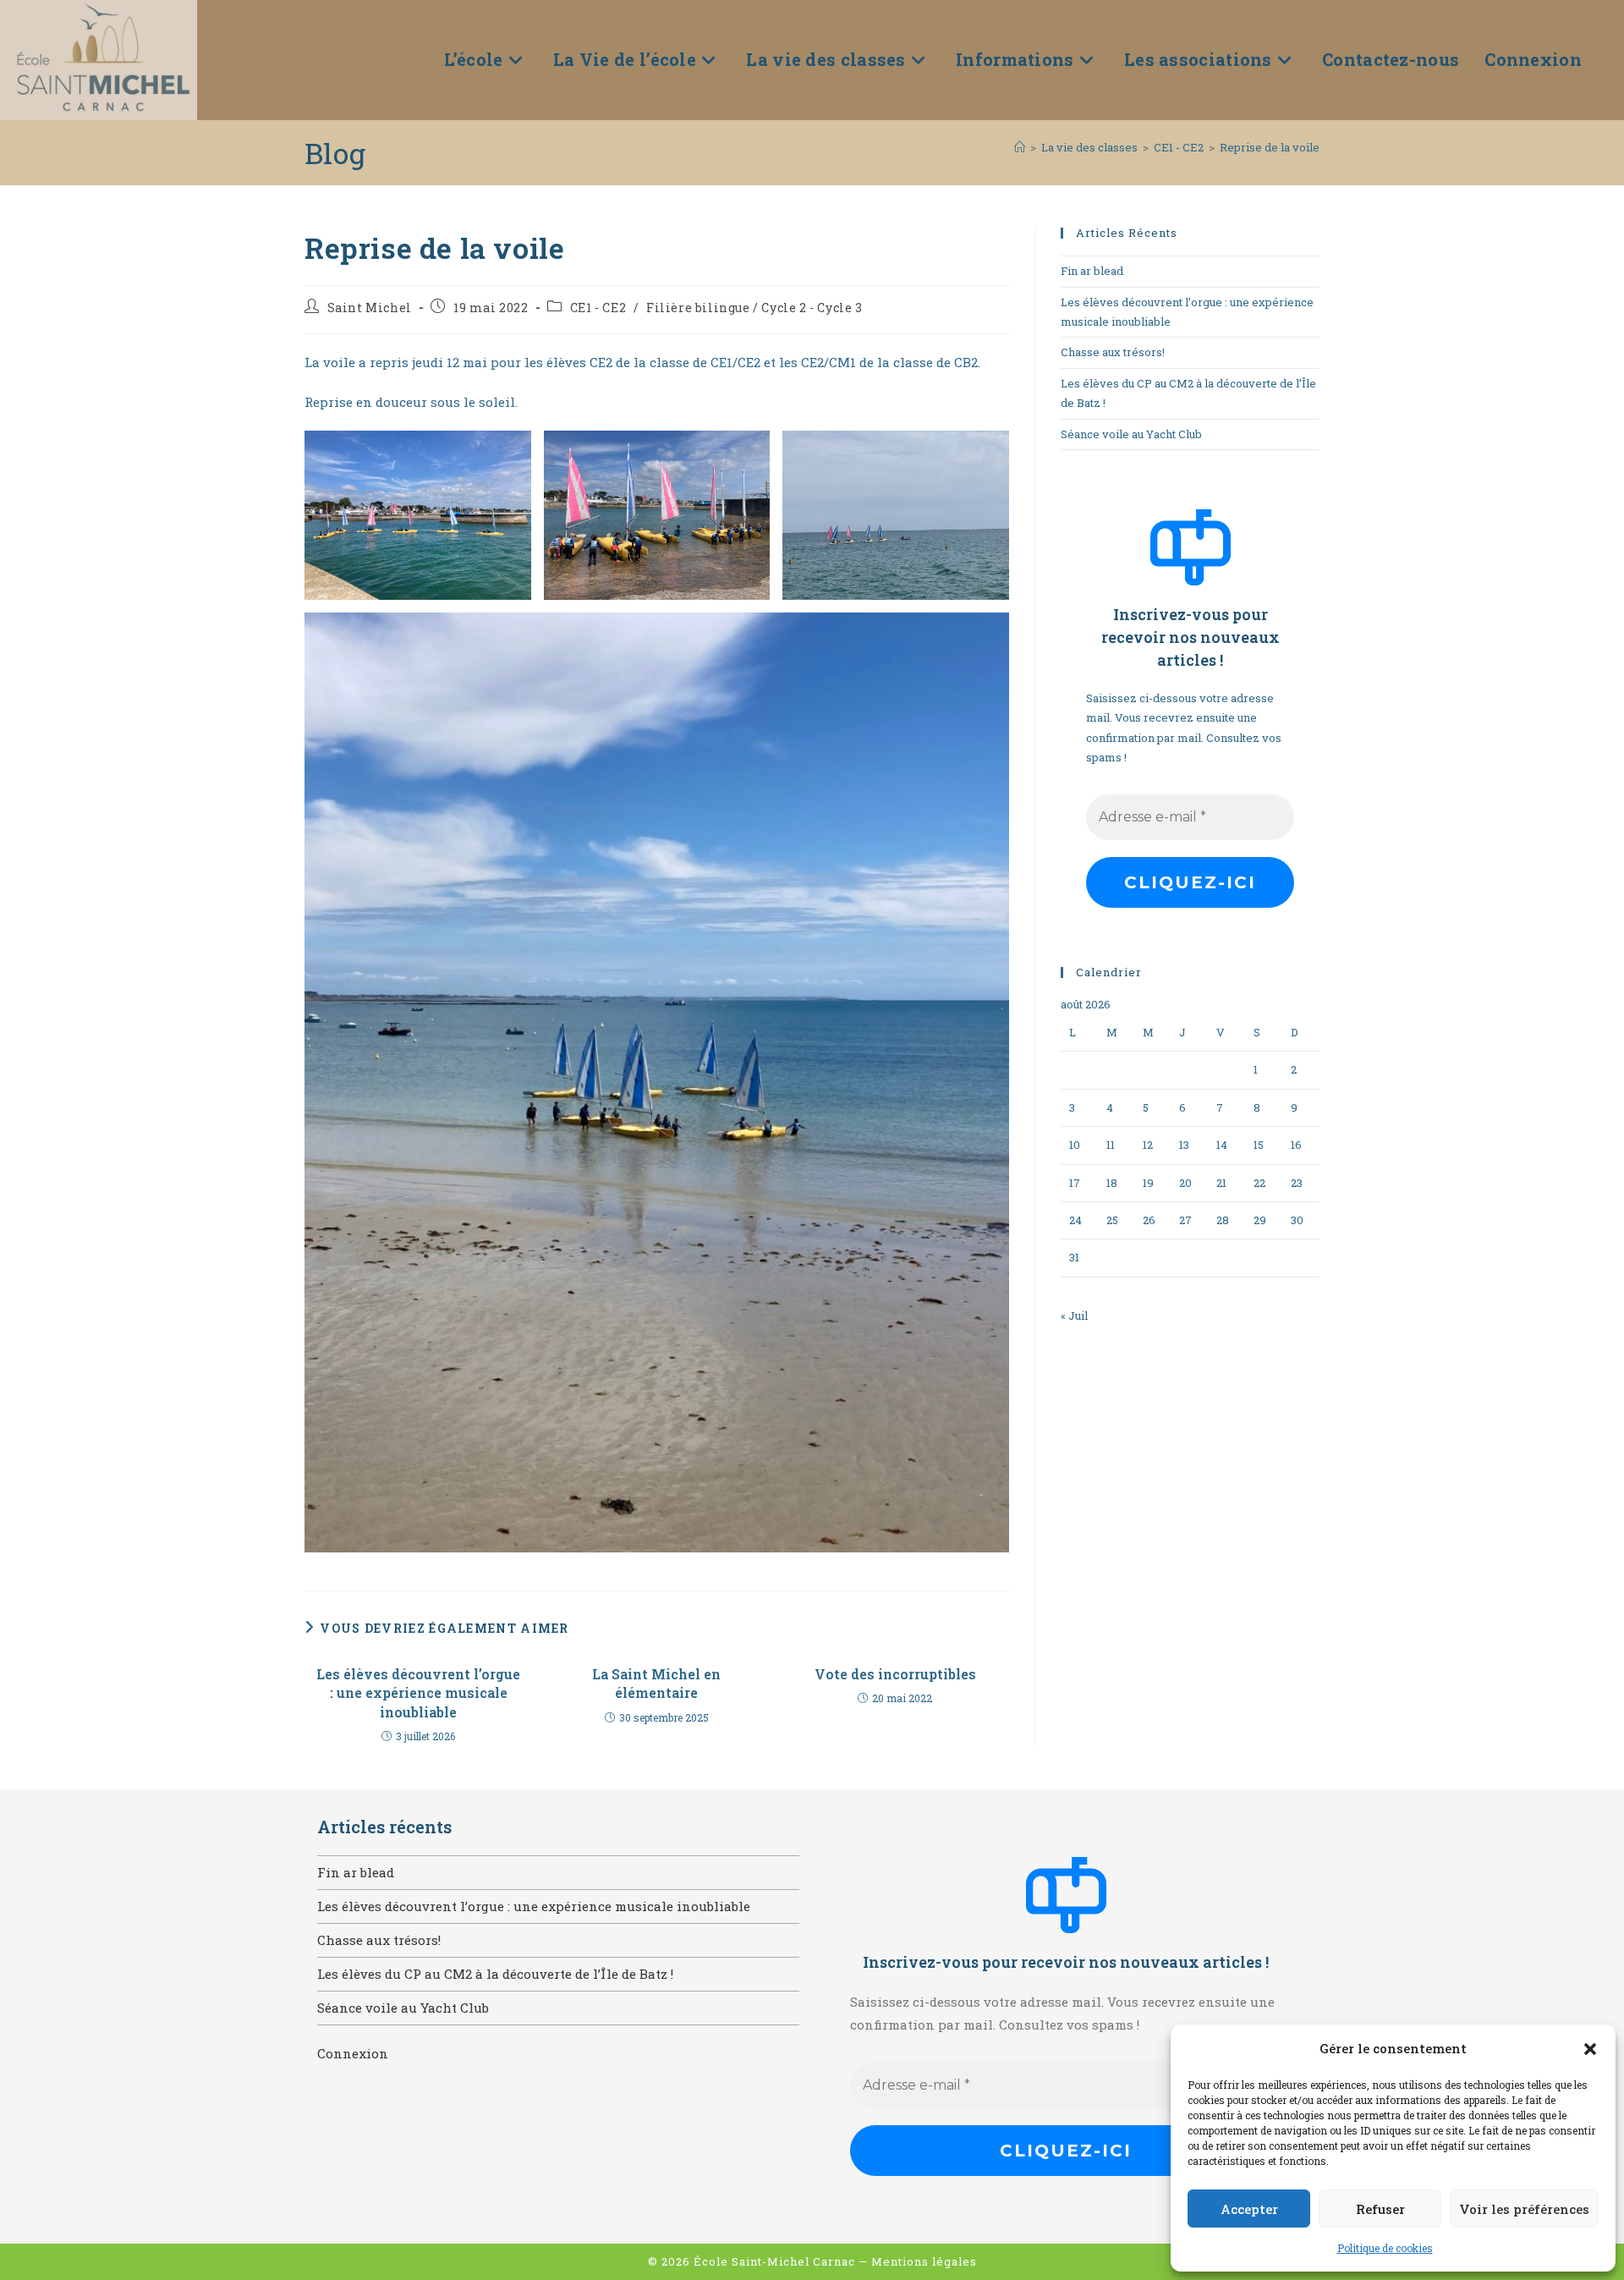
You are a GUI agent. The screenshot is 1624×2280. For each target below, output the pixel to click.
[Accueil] (1020, 147)
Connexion (353, 2053)
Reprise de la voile (1270, 147)
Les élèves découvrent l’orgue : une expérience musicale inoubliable (418, 1693)
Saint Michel (370, 308)
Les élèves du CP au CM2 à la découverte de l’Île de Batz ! (495, 1974)
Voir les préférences (1524, 2209)
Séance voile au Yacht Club (1131, 434)
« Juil (1074, 1316)
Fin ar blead (1092, 271)
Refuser (1380, 2209)
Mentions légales (924, 2261)
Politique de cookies (1385, 2248)
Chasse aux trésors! (1113, 352)
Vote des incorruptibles (895, 1674)
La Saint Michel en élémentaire (656, 1683)
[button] (1590, 2049)
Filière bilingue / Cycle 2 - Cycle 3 (754, 308)
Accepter (1249, 2209)
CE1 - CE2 (598, 308)
